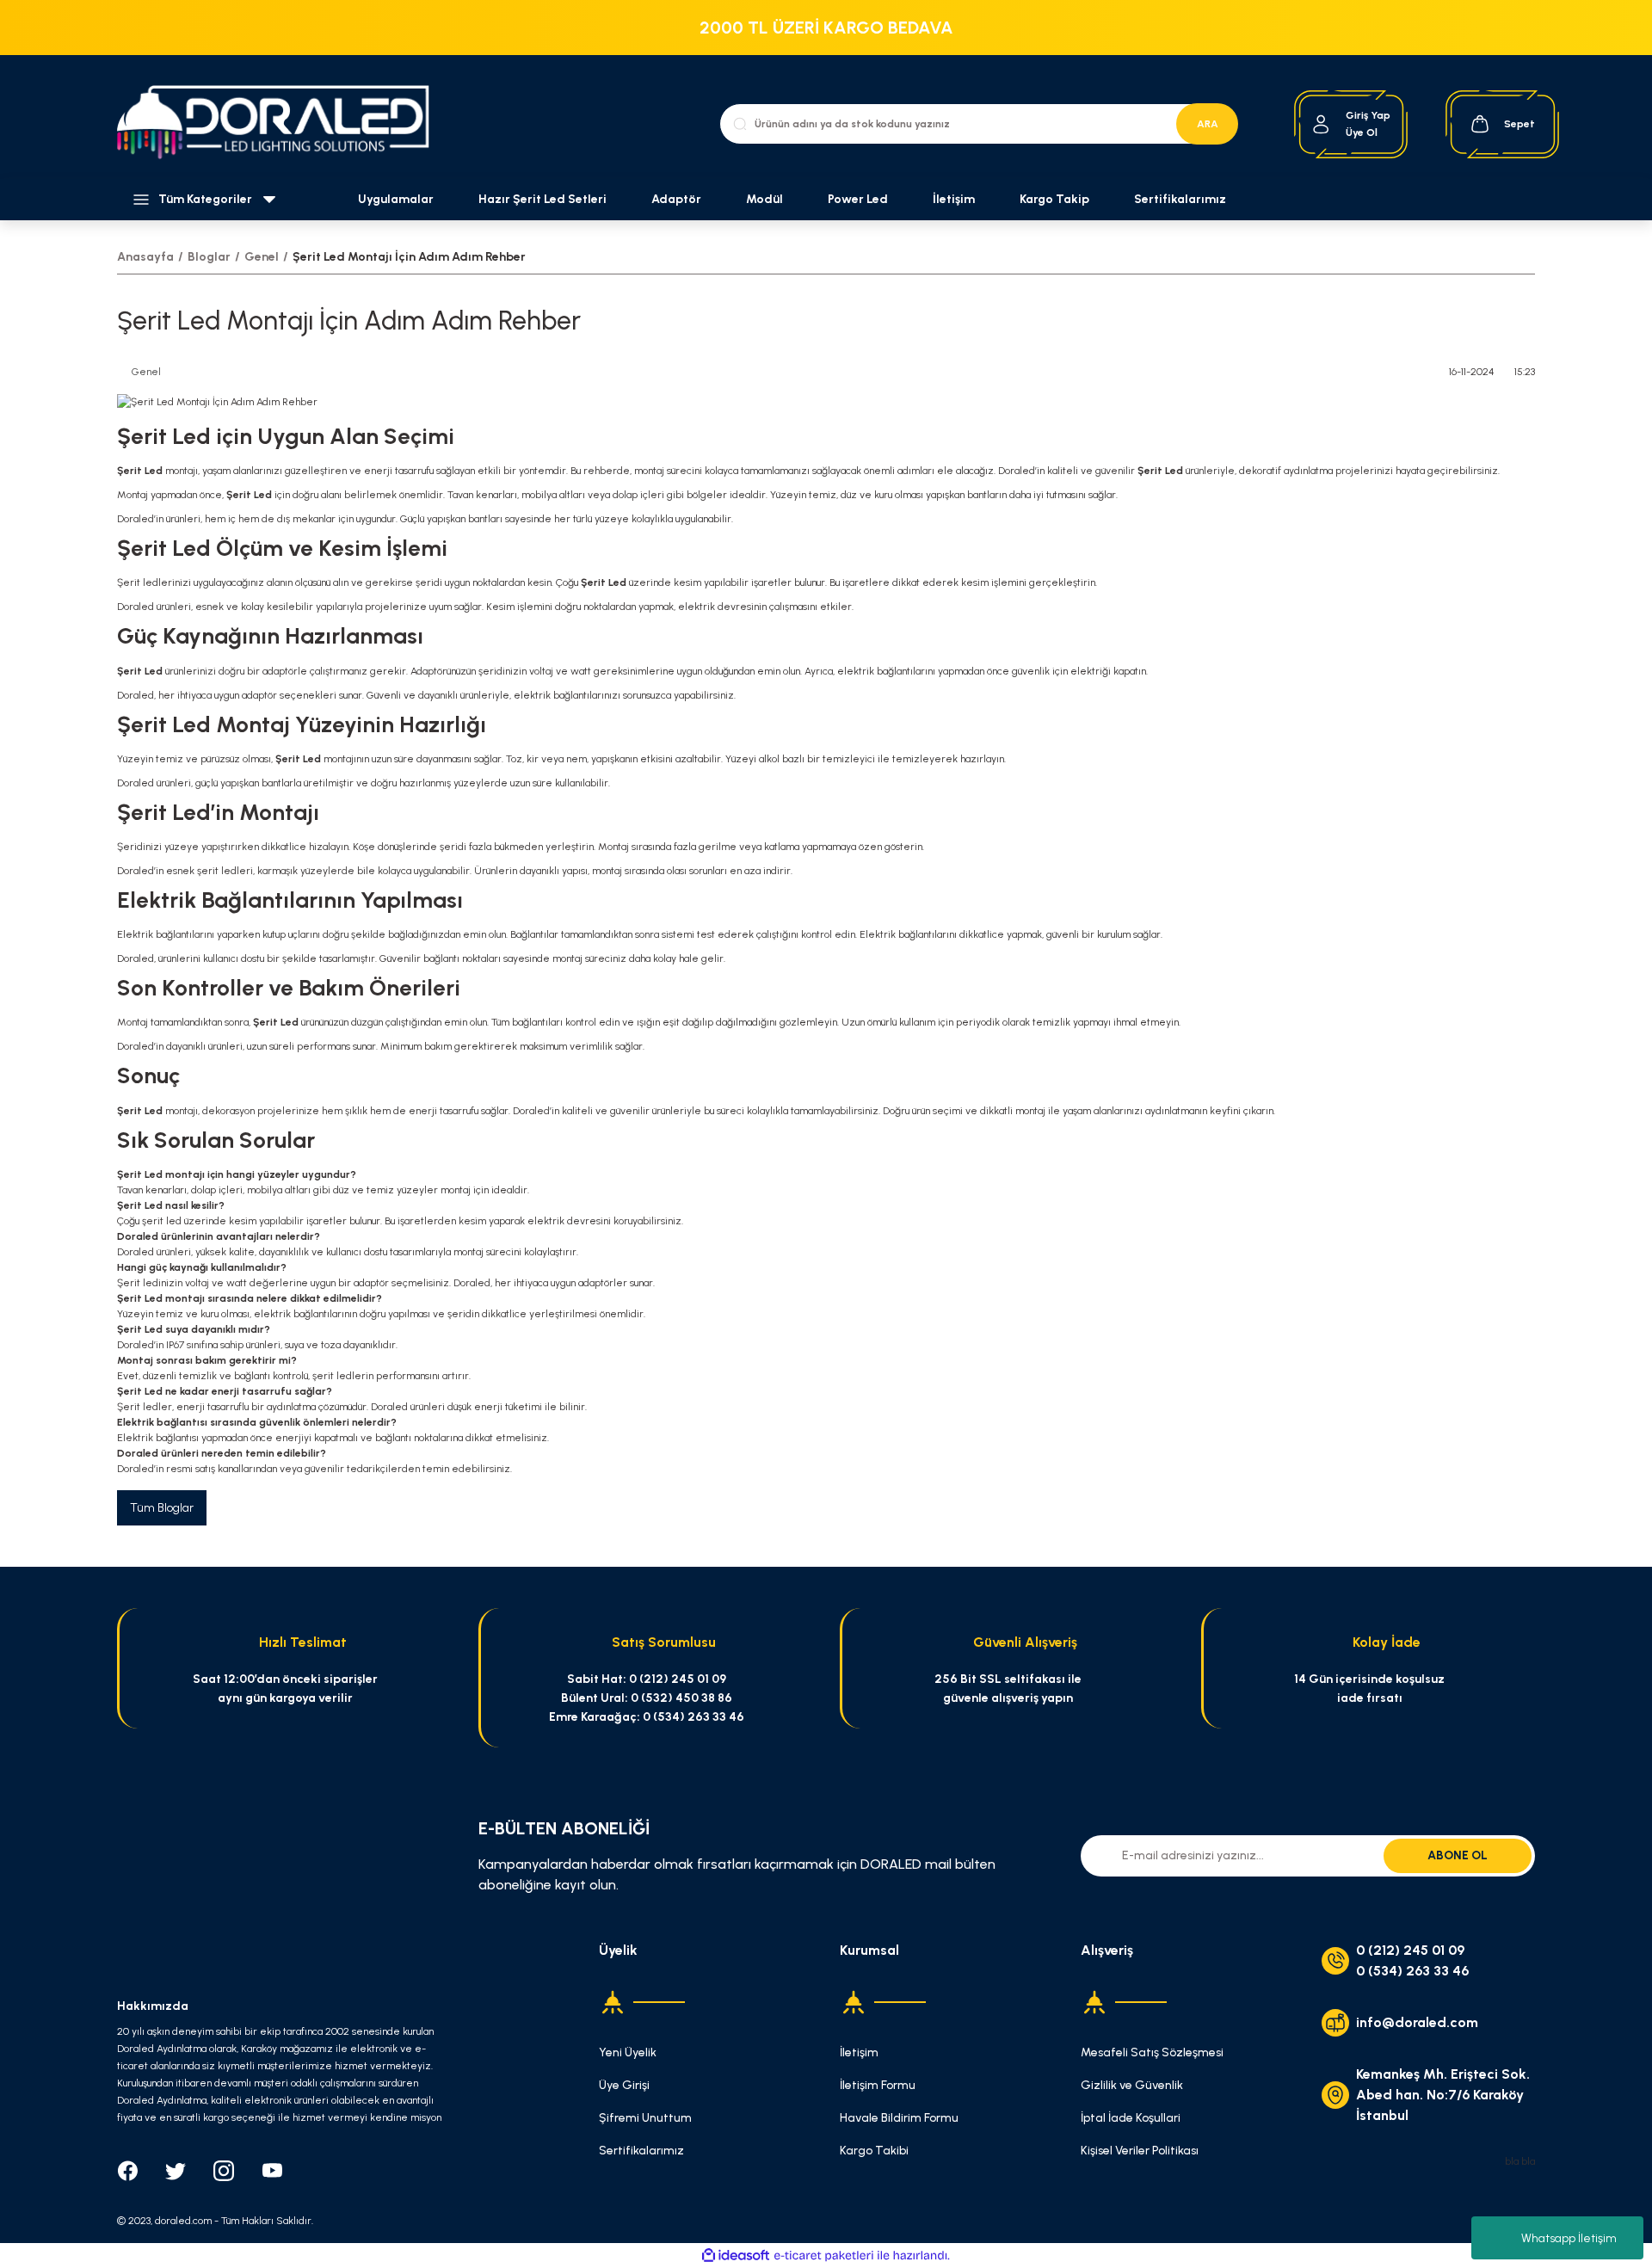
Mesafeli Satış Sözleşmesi (1152, 2052)
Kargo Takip (1054, 199)
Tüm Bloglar (162, 1508)
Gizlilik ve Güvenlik (1132, 2085)
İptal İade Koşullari (1131, 2118)
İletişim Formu (878, 2085)
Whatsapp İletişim (1569, 2238)
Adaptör (676, 199)
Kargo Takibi (874, 2151)
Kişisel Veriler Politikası (1140, 2151)
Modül (764, 199)
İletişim (954, 199)
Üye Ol (1362, 133)
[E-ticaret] (824, 2256)
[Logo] (283, 124)
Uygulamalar (396, 199)
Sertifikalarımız (1180, 199)
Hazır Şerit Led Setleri (542, 199)
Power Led (858, 199)
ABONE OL (1458, 1855)
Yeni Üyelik (628, 2052)
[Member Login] (1321, 124)
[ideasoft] (736, 2256)
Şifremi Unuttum (645, 2118)
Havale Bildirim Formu (899, 2118)
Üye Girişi (624, 2085)
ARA (1208, 124)
